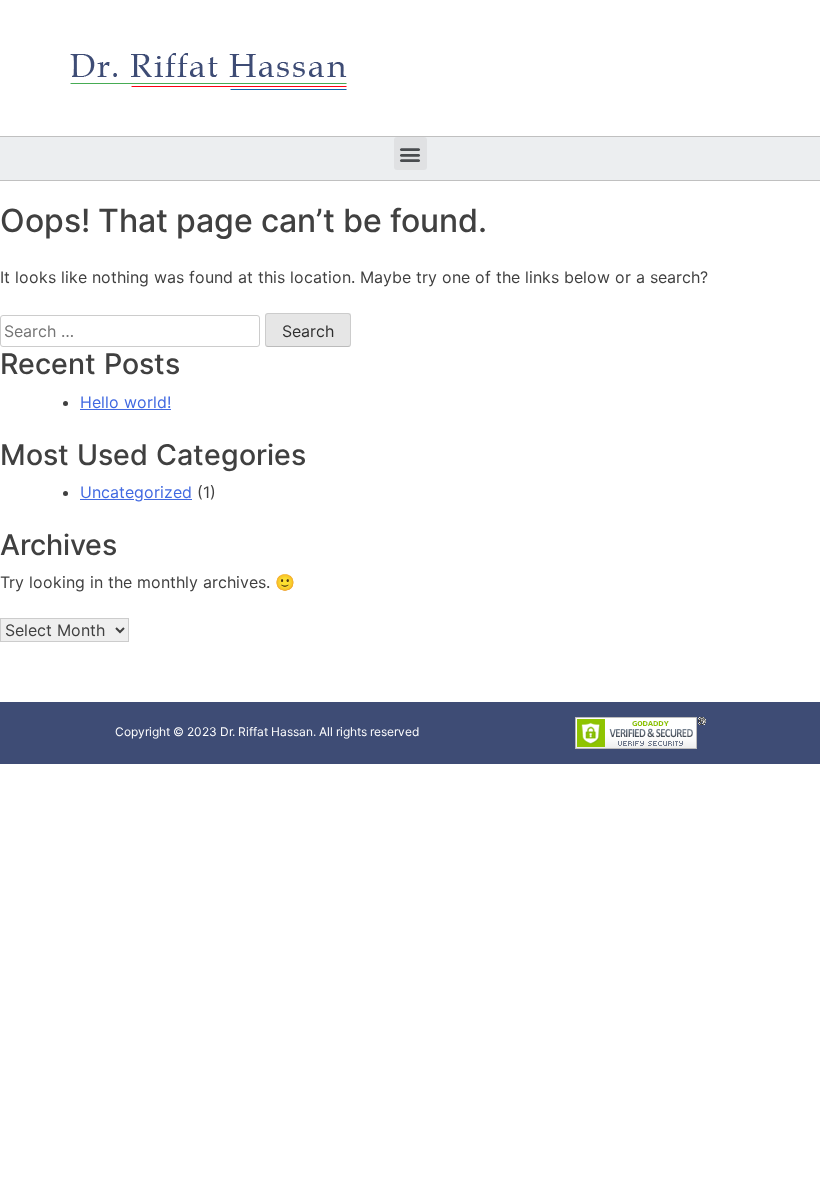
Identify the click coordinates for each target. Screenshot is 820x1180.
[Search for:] (130, 331)
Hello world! (125, 402)
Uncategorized (136, 492)
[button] (410, 153)
